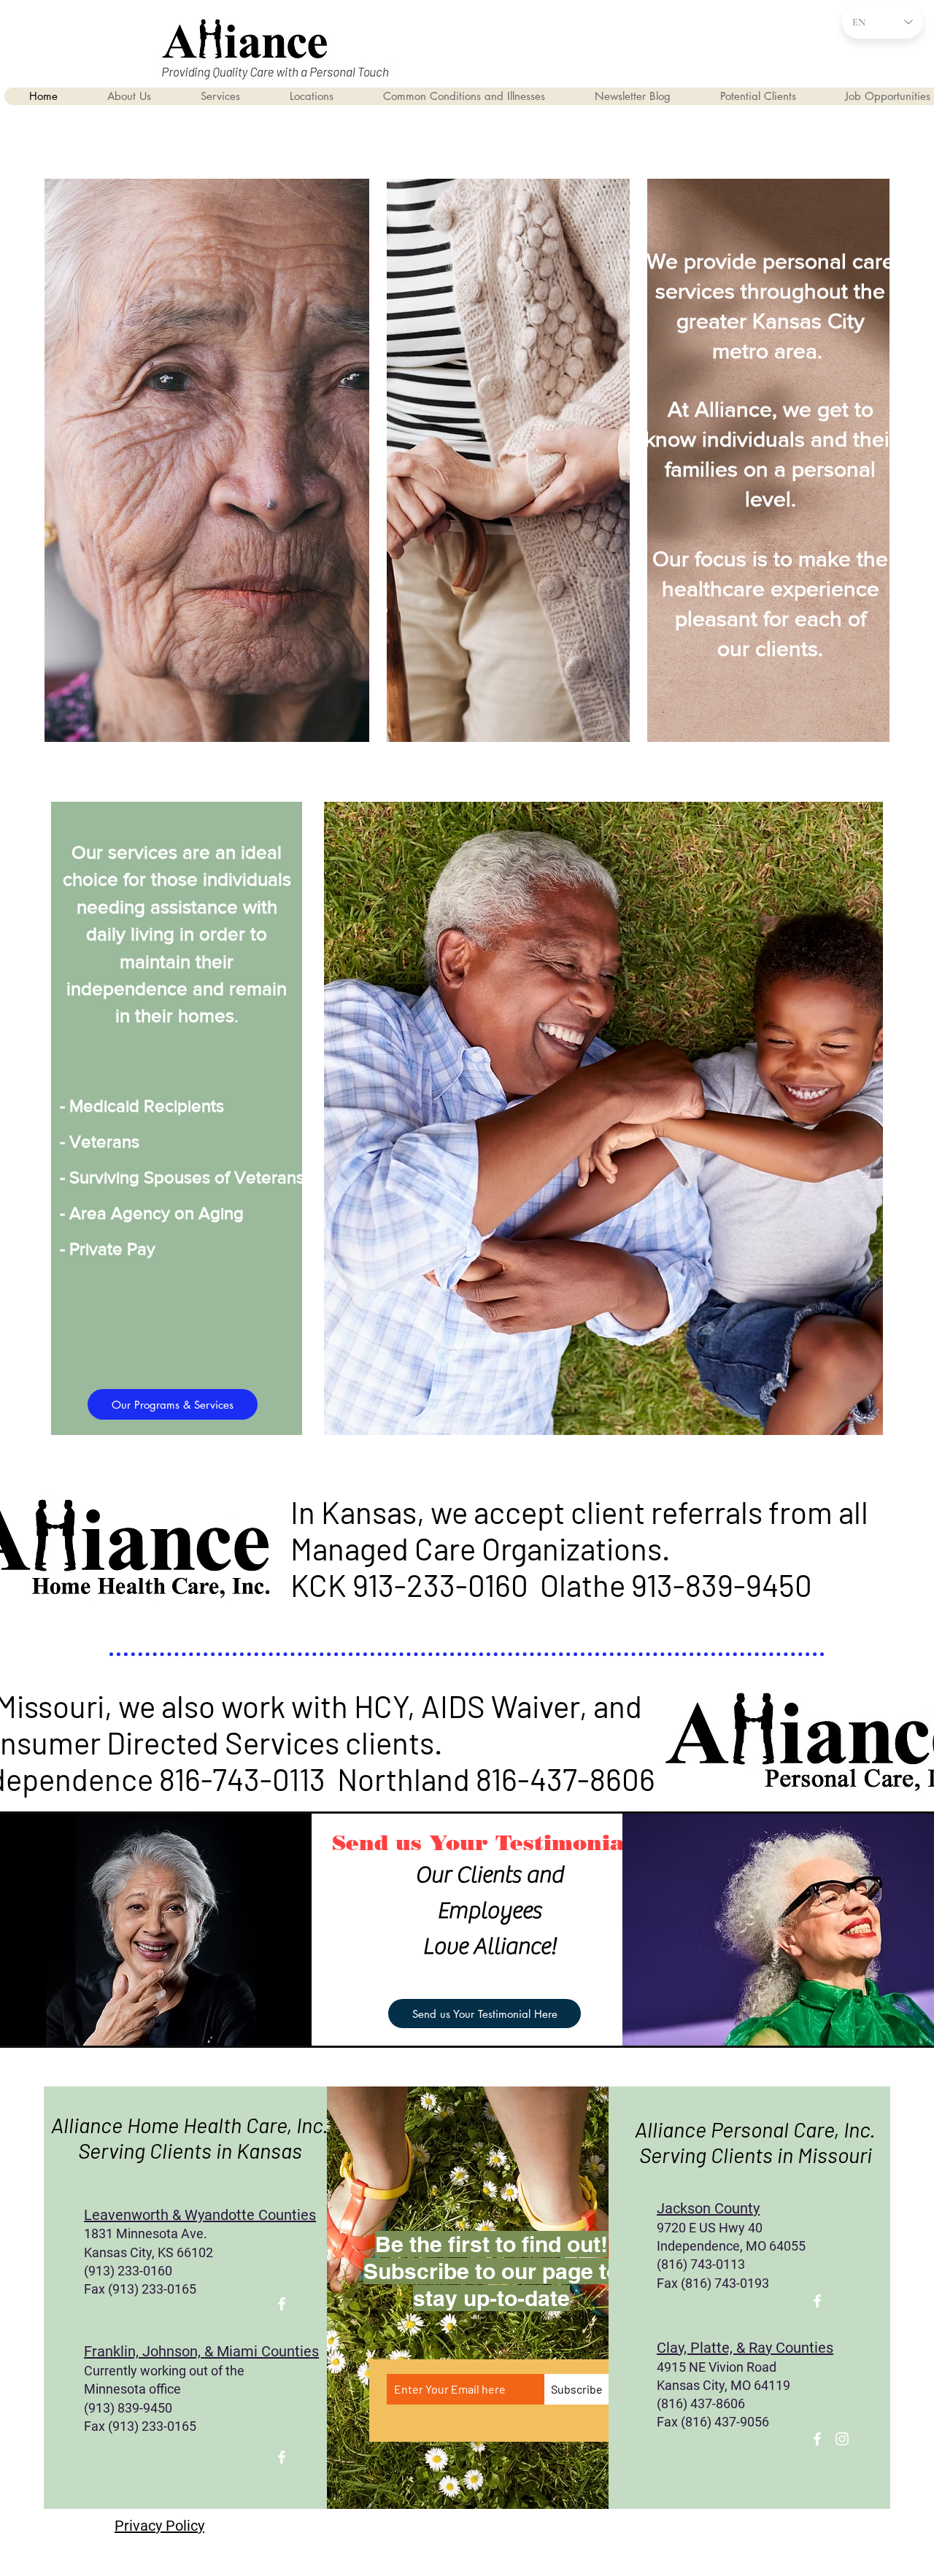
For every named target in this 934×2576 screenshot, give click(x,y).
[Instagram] (842, 2439)
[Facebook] (282, 2304)
